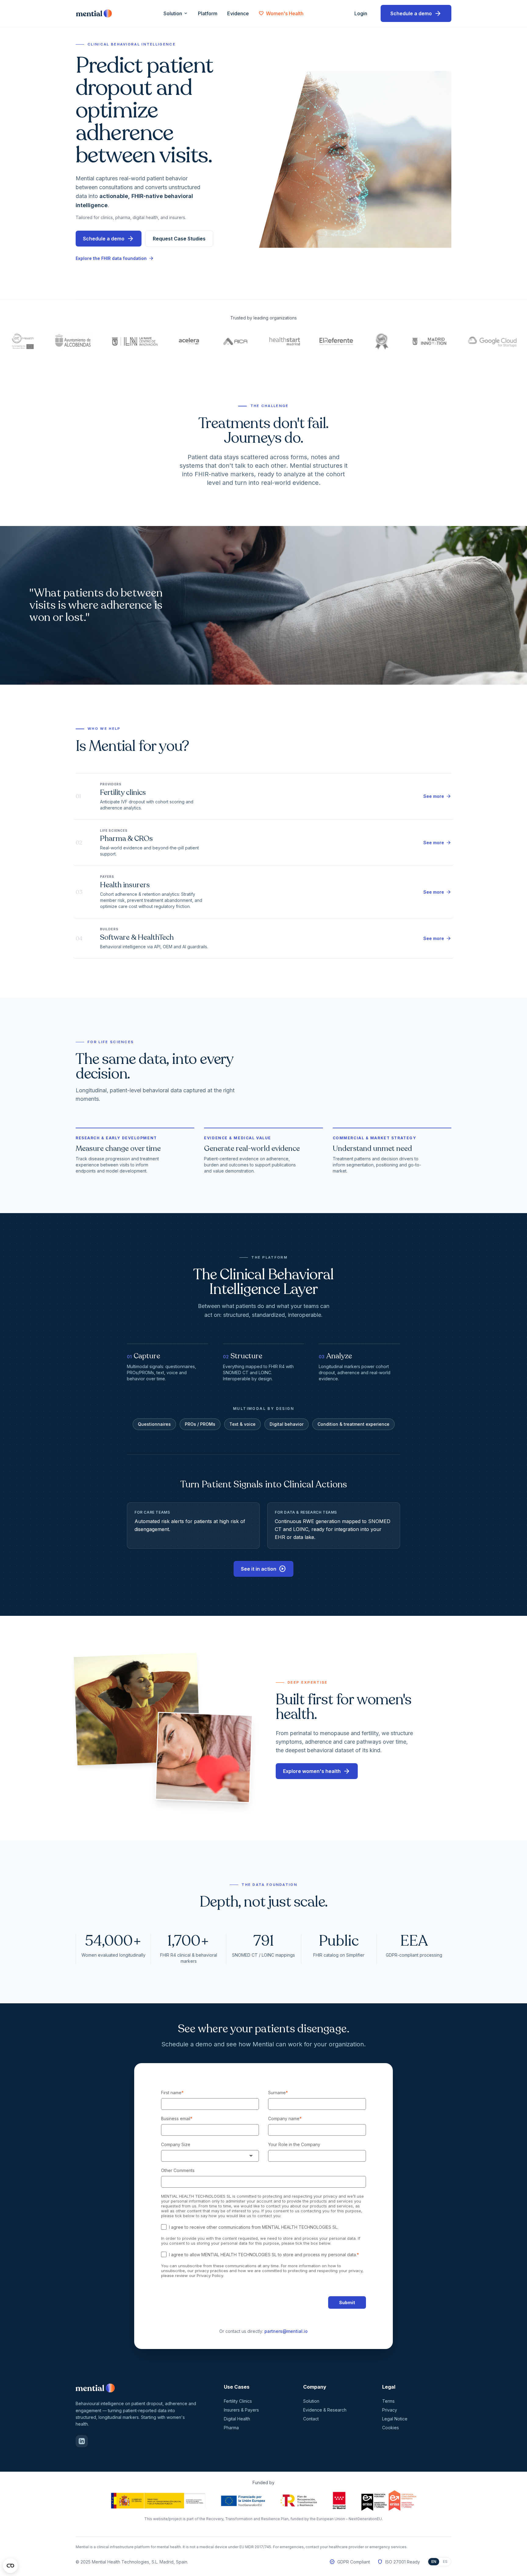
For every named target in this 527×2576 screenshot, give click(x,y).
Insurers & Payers (241, 2410)
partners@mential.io (286, 2331)
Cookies (391, 2428)
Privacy (390, 2410)
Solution (176, 13)
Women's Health (281, 13)
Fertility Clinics (238, 2401)
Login (363, 13)
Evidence (238, 13)
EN (434, 2562)
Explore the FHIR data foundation (115, 258)
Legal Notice (395, 2419)
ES (445, 2562)
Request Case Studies (179, 239)
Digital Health (237, 2419)
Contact (311, 2419)
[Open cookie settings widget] (10, 2566)
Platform (208, 13)
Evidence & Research (325, 2410)
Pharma (231, 2428)
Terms (388, 2401)
